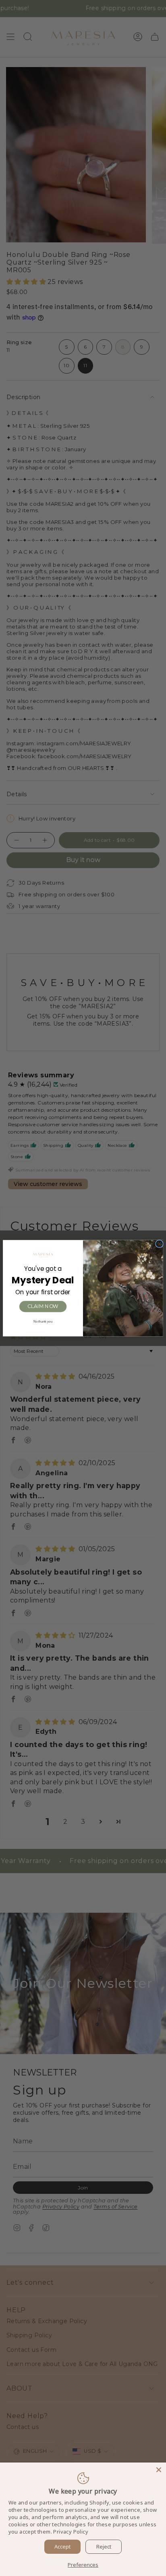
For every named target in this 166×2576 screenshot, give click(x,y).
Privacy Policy (71, 2532)
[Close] (159, 2470)
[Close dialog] (160, 1244)
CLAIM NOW (43, 1306)
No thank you (43, 1321)
